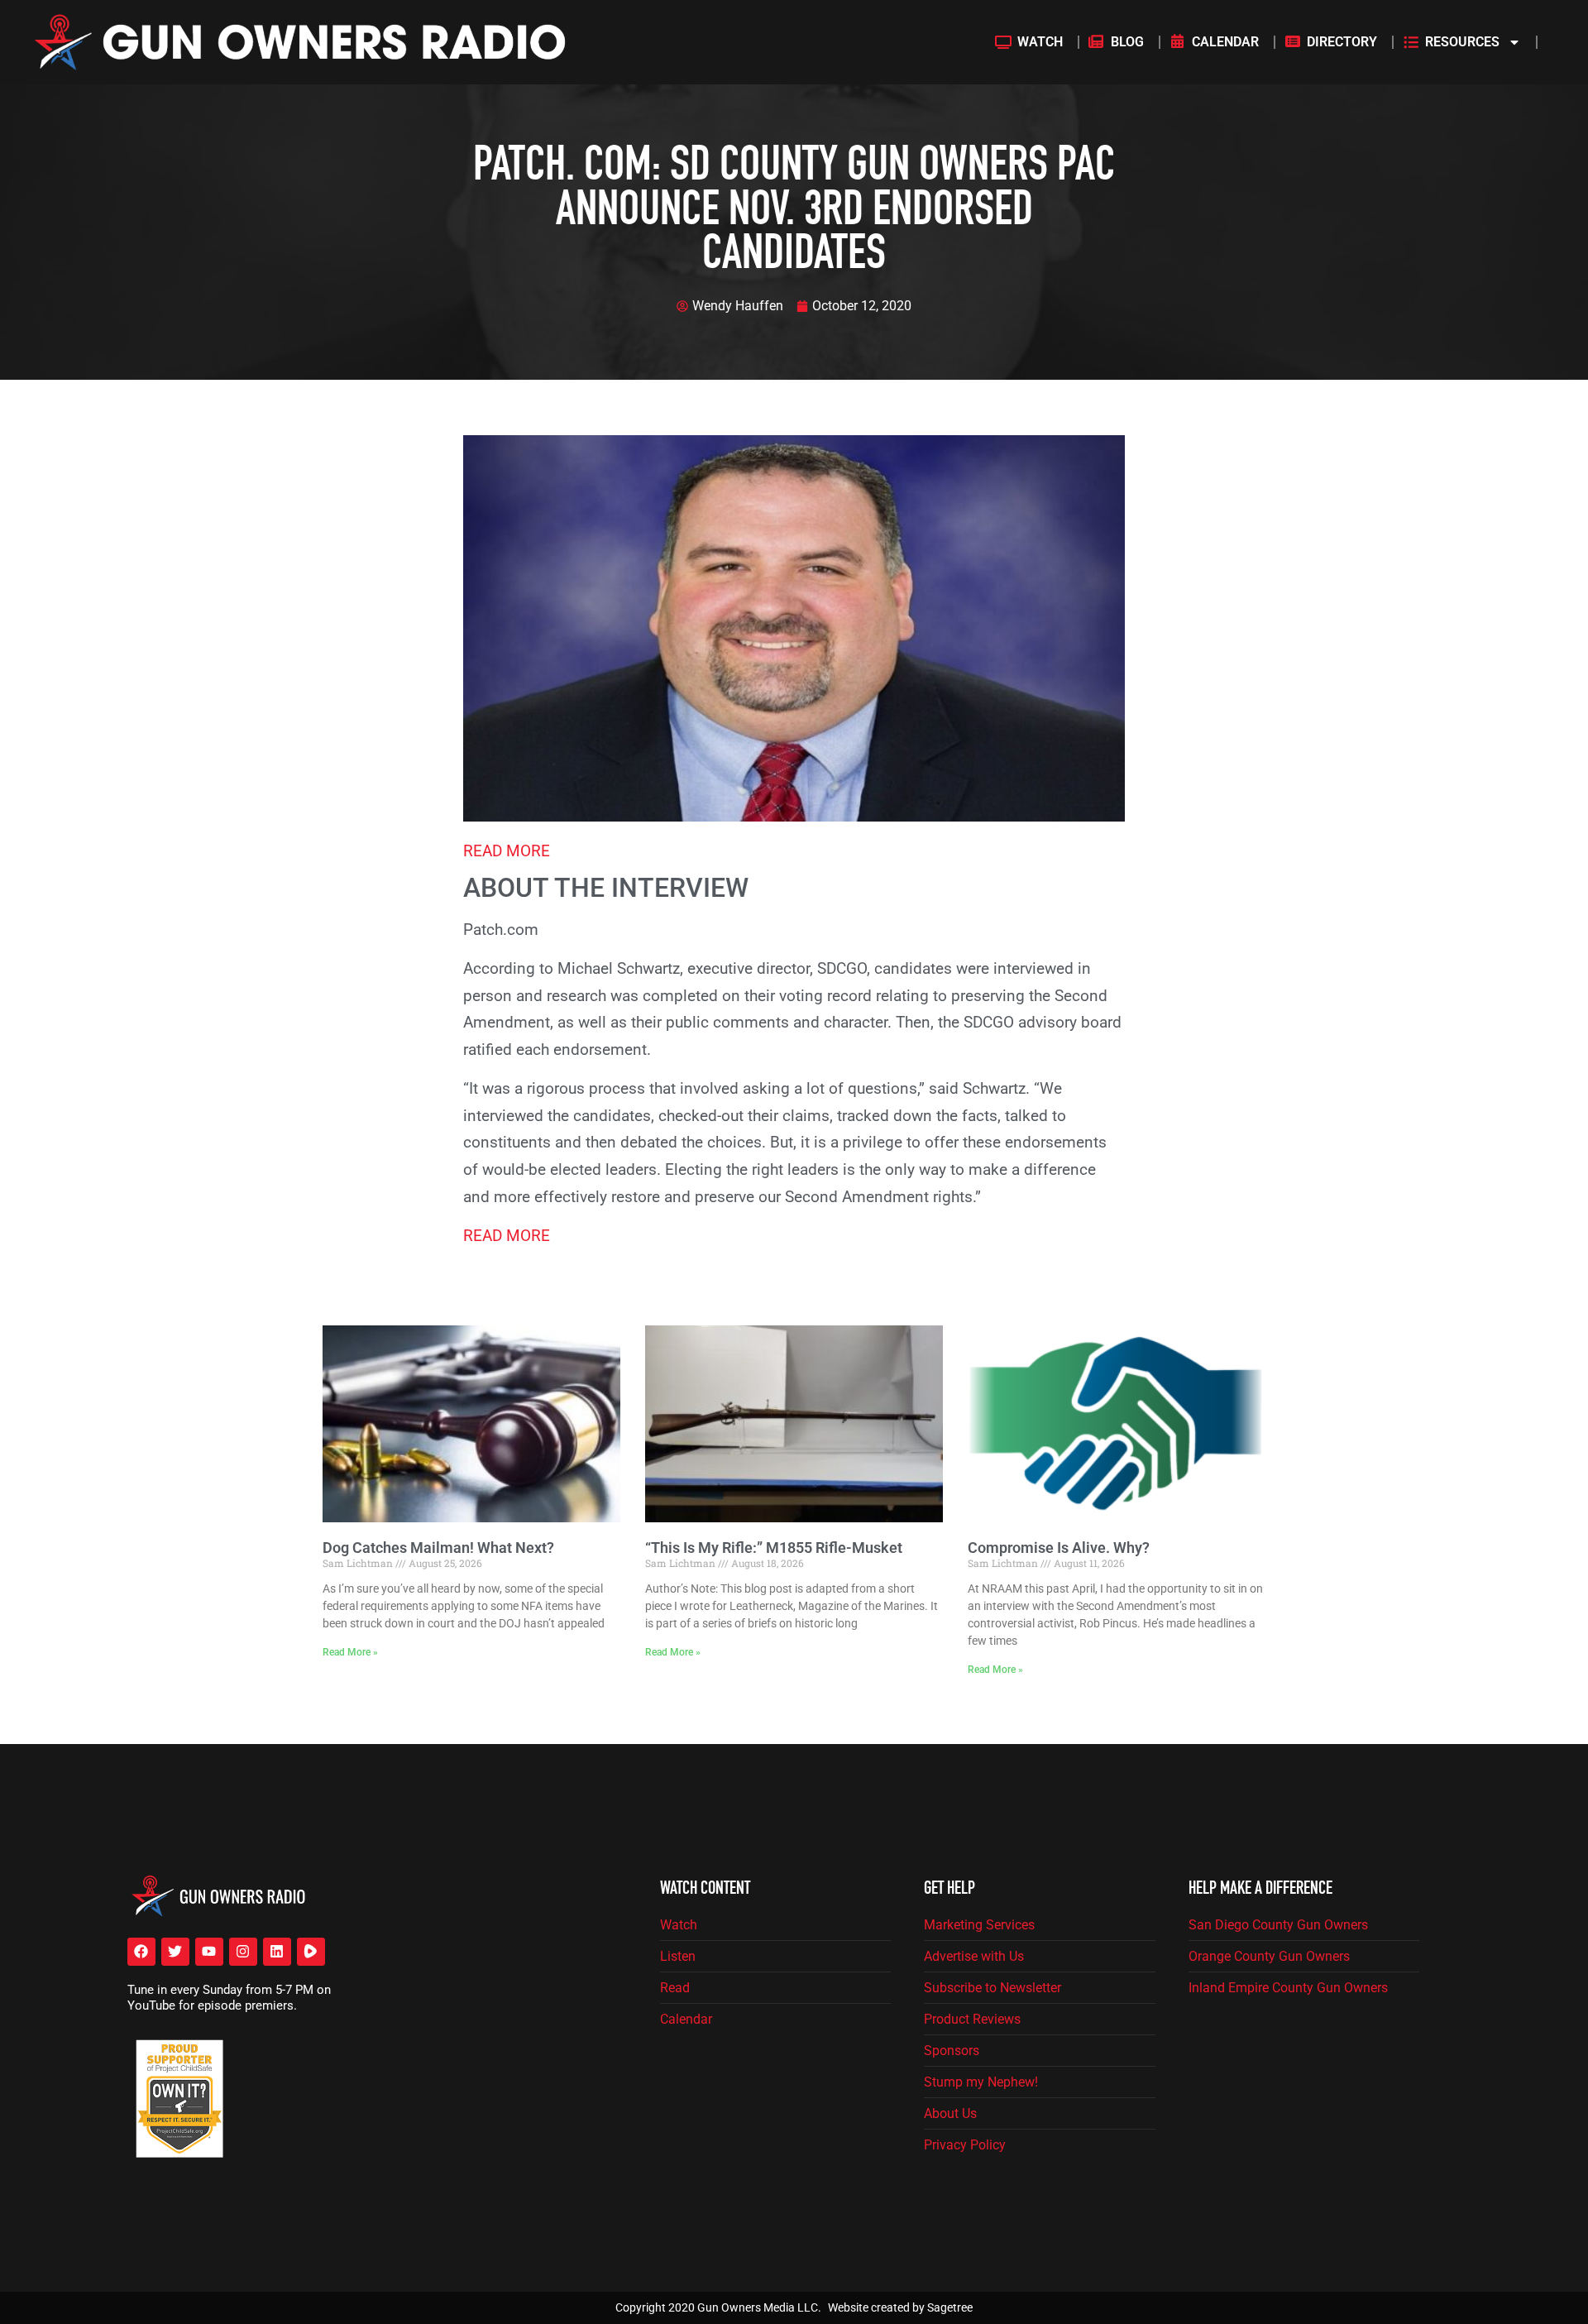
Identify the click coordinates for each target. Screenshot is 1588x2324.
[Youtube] (209, 1952)
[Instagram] (243, 1952)
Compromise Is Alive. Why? (1059, 1548)
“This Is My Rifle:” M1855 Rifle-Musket (774, 1548)
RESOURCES (1462, 42)
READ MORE (507, 851)
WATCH (1040, 42)
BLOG (1127, 42)
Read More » (350, 1652)
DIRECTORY (1342, 42)
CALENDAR (1225, 42)
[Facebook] (141, 1952)
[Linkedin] (277, 1952)
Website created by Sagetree (900, 2307)
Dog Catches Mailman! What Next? (438, 1548)
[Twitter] (175, 1952)
